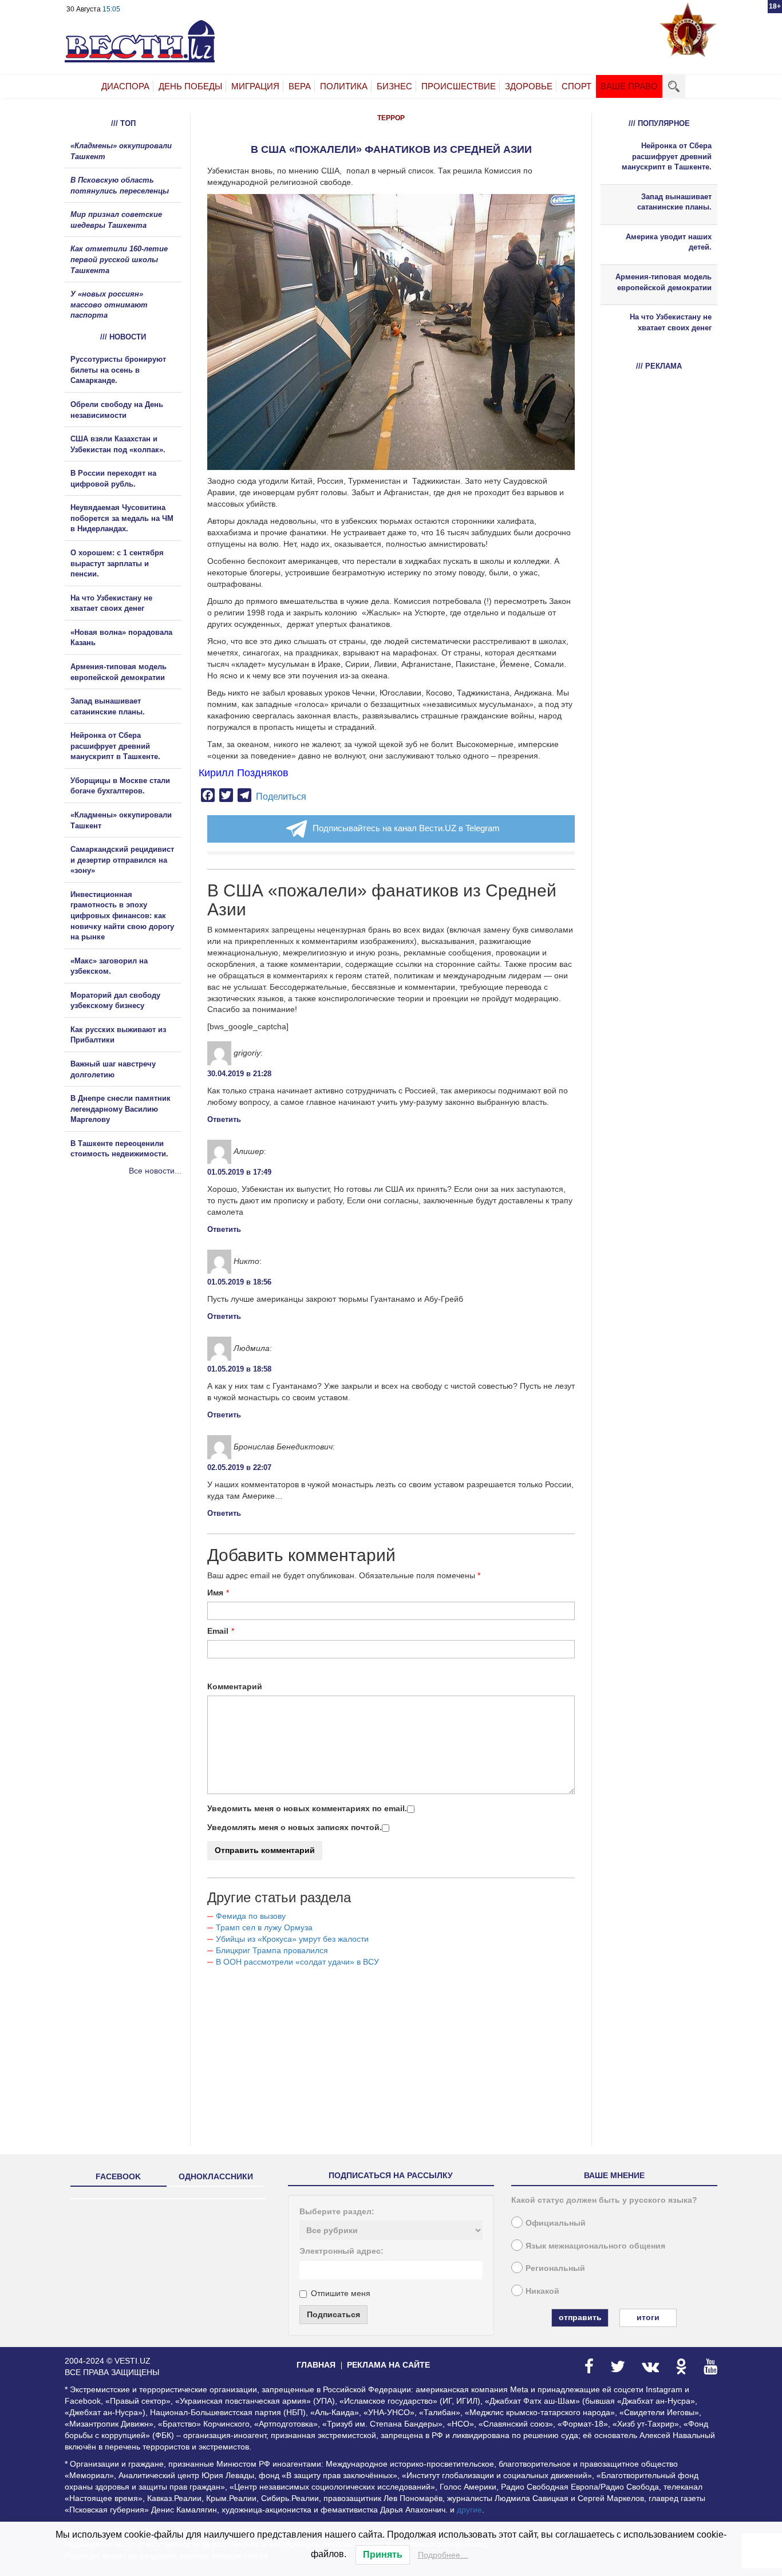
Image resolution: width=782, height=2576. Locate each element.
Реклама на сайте (388, 2365)
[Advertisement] (133, 1300)
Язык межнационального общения (595, 2246)
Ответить (224, 1119)
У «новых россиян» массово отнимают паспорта (109, 305)
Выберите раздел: (337, 2211)
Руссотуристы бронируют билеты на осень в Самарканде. (118, 370)
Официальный (556, 2223)
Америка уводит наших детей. (669, 242)
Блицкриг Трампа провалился (272, 1950)
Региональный (555, 2268)
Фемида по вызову (251, 1916)
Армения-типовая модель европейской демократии (663, 282)
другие (469, 2510)
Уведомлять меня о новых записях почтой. (295, 1827)
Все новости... (155, 1171)
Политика (344, 86)
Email (218, 1631)
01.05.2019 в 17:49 (239, 1172)
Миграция (255, 86)
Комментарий (235, 1686)
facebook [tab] (118, 2176)
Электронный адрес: (341, 2251)
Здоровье (529, 86)
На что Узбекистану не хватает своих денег (671, 322)
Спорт (576, 86)
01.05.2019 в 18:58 (239, 1369)
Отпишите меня (341, 2293)
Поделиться (281, 797)
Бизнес (394, 86)
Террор (391, 118)
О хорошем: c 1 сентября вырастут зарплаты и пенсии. (117, 563)
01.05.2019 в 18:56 (239, 1282)
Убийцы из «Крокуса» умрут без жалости (292, 1939)
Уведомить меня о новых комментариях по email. (307, 1808)
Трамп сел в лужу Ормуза (264, 1927)
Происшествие (459, 86)
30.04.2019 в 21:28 (239, 1074)
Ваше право (629, 86)
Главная (316, 2365)
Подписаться (333, 2314)
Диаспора (125, 86)
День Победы (190, 86)
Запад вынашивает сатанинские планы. (674, 202)
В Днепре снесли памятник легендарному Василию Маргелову (121, 1109)
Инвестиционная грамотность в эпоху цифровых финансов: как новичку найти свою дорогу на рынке (122, 916)
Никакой (542, 2291)
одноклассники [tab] (216, 2176)
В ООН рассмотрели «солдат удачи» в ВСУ (297, 1962)
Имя (215, 1593)
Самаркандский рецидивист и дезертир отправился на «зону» (122, 860)
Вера (300, 86)
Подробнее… (443, 2555)
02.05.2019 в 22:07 (239, 1467)
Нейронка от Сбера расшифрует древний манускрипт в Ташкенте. (115, 746)
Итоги (648, 2317)
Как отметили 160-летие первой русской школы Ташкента (119, 259)
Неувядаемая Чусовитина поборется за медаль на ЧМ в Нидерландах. (122, 518)
